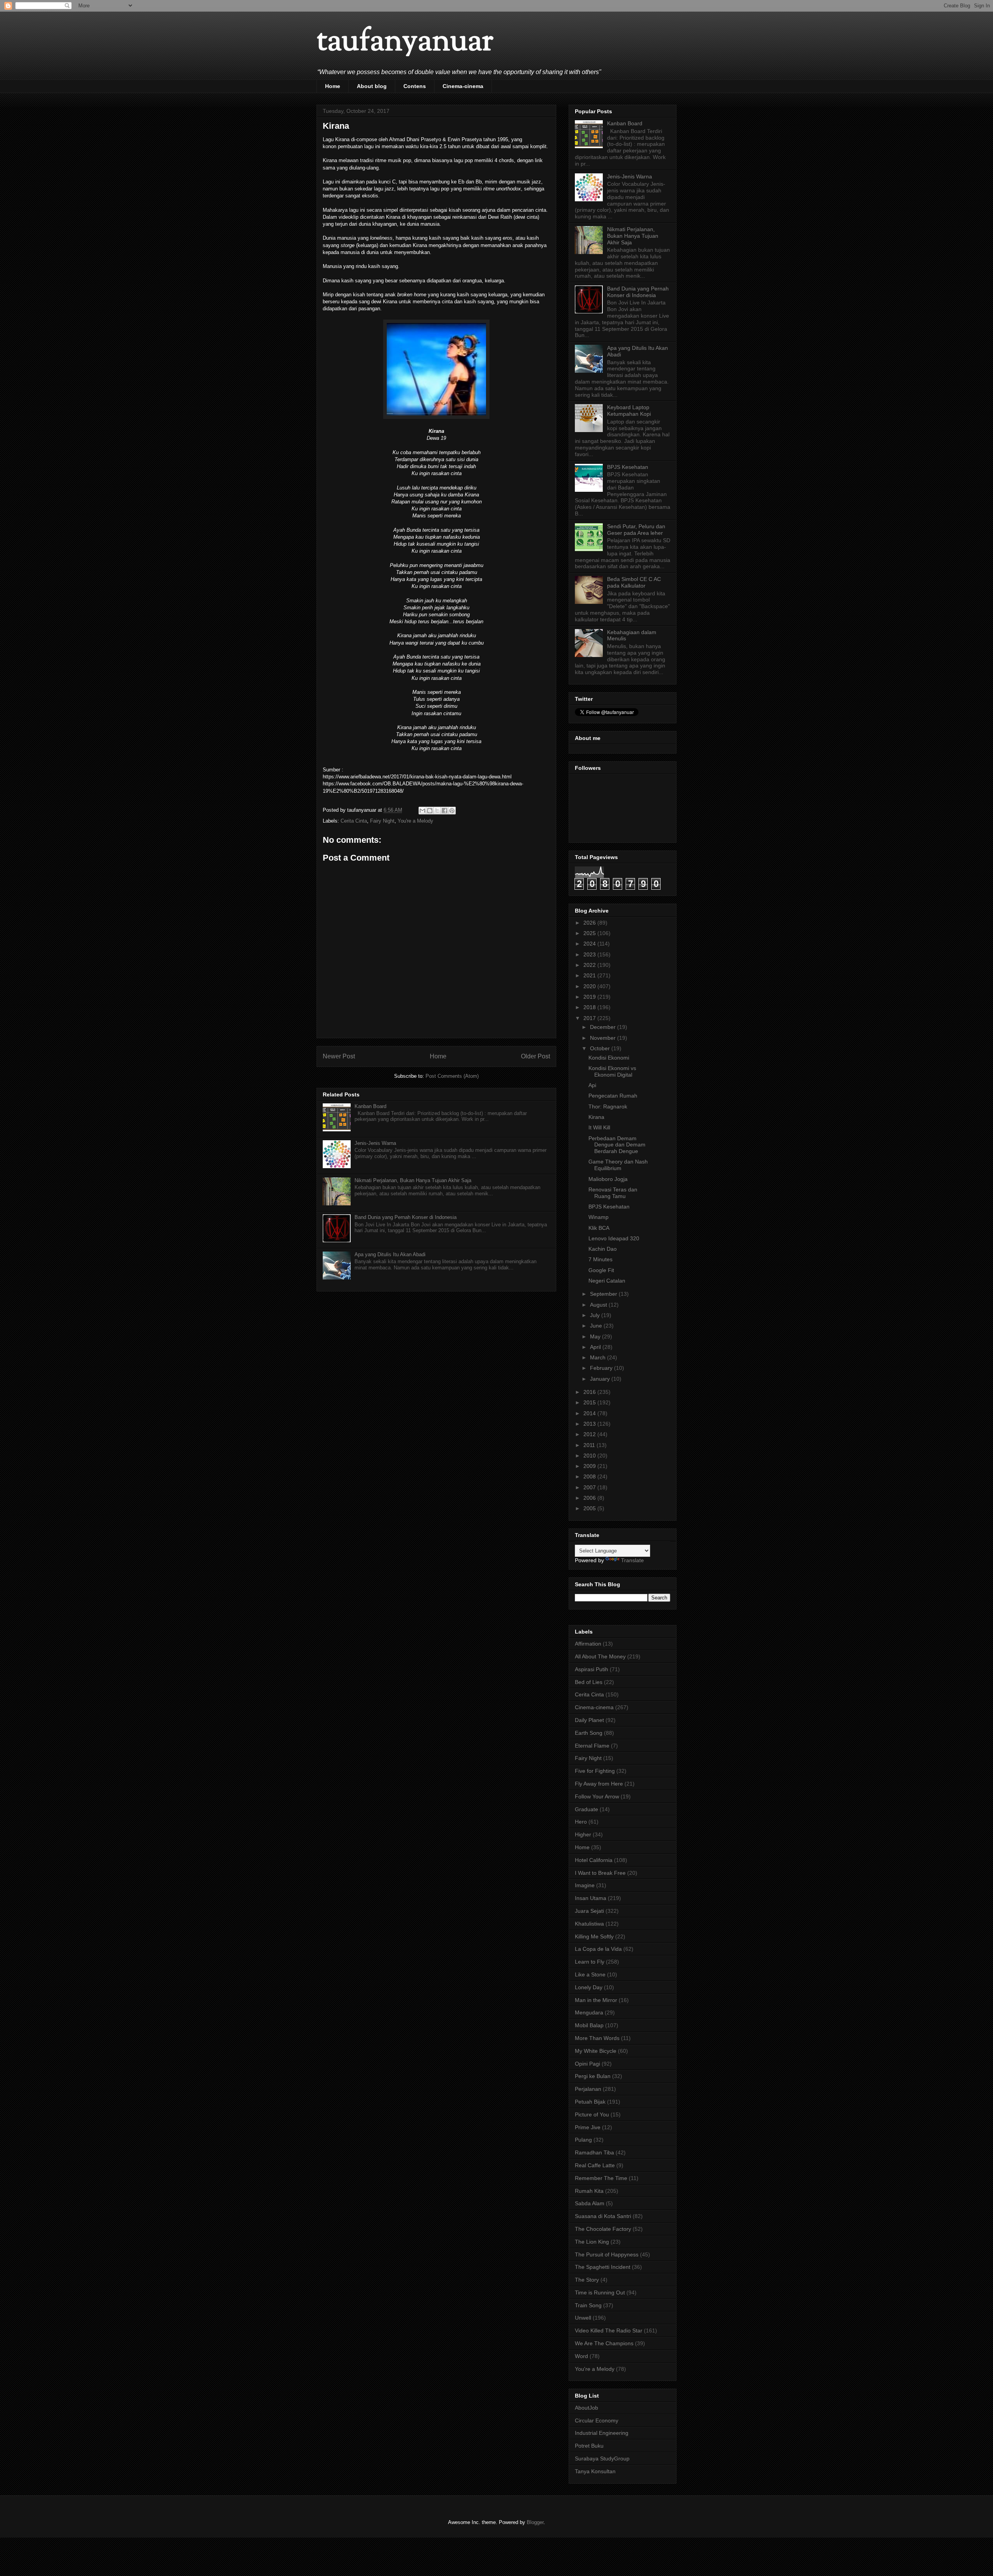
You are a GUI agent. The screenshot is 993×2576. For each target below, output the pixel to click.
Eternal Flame (592, 1746)
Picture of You (592, 2114)
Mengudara (589, 2012)
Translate (632, 1560)
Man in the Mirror (596, 2000)
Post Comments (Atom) (452, 1076)
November (604, 1038)
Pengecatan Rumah (613, 1096)
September (604, 1294)
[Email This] (422, 811)
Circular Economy (597, 2420)
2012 (590, 1434)
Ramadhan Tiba (594, 2152)
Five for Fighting (595, 1771)
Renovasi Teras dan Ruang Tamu (613, 1193)
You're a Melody (415, 821)
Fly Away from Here (599, 1784)
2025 (590, 933)
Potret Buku (589, 2446)
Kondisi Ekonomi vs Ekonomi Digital (612, 1071)
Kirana (596, 1117)
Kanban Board (370, 1106)
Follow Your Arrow (597, 1796)
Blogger (535, 2522)
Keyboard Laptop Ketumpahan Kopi (629, 411)
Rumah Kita (589, 2191)
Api (592, 1085)
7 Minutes (600, 1259)
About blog (372, 86)
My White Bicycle (596, 2051)
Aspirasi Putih (592, 1669)
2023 (590, 954)
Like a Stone (590, 1974)
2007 (590, 1487)
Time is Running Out (600, 2292)
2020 (590, 986)
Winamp (599, 1217)
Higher (583, 1834)
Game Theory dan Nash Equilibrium (618, 1165)
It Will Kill (599, 1127)
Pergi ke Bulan (593, 2076)
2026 (590, 923)
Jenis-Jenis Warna (375, 1143)
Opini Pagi (587, 2064)
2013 (590, 1424)
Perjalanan (588, 2089)
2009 (590, 1466)
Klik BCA (599, 1228)
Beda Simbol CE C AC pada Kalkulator (634, 582)
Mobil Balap (589, 2025)
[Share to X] (437, 811)
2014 (590, 1413)
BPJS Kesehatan (628, 467)
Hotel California (594, 1860)
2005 (590, 1508)
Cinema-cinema (463, 86)
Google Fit (601, 1270)
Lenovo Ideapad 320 (614, 1238)
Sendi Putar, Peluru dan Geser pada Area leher (636, 530)
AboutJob (586, 2408)
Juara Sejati (589, 1911)
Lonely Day (589, 1987)
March (599, 1357)
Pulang (583, 2140)
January (601, 1379)
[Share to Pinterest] (452, 811)
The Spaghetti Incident (603, 2267)
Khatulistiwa (589, 1924)
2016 (590, 1392)
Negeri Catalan (607, 1281)
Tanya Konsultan (595, 2471)
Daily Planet (589, 1720)
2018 (590, 1007)
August (599, 1305)
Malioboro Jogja (608, 1179)
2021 (590, 975)
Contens (415, 86)
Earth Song (589, 1733)
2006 (590, 1498)
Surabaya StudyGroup (602, 2458)
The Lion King (592, 2242)
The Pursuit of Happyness (607, 2254)
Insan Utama (591, 1898)
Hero (581, 1822)
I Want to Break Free (600, 1873)
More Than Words (597, 2038)
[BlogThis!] (430, 811)
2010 (590, 1456)
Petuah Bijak (590, 2102)
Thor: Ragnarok (608, 1106)
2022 (590, 965)
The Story (587, 2280)
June (597, 1326)
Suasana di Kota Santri (603, 2216)
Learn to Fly (590, 1962)
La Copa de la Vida (598, 1949)
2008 (590, 1476)
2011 (590, 1445)
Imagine (585, 1885)
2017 (590, 1018)
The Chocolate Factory (603, 2229)
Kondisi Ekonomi (609, 1058)
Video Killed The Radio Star (609, 2331)
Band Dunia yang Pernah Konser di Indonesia (406, 1217)
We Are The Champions (604, 2343)
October (601, 1048)
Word (581, 2356)
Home (333, 86)
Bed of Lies (589, 1682)
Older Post (535, 1056)
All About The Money (600, 1656)
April (596, 1347)
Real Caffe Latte (595, 2165)
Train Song (588, 2305)
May (596, 1336)
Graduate (586, 1809)
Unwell (583, 2318)
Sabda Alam (590, 2203)
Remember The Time (601, 2178)
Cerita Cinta (354, 821)
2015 (590, 1402)
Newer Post (339, 1056)
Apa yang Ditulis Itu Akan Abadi (390, 1254)
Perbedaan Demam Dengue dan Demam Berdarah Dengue (617, 1145)
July (596, 1315)
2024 (590, 944)
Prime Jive (588, 2127)
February (602, 1368)
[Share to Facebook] (445, 811)
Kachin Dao (603, 1249)
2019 (590, 997)
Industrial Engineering (602, 2433)
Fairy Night (382, 821)
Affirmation (588, 1644)
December (604, 1027)
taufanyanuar (405, 42)
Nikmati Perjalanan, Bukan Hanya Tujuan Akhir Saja (413, 1180)
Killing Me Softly (594, 1936)
